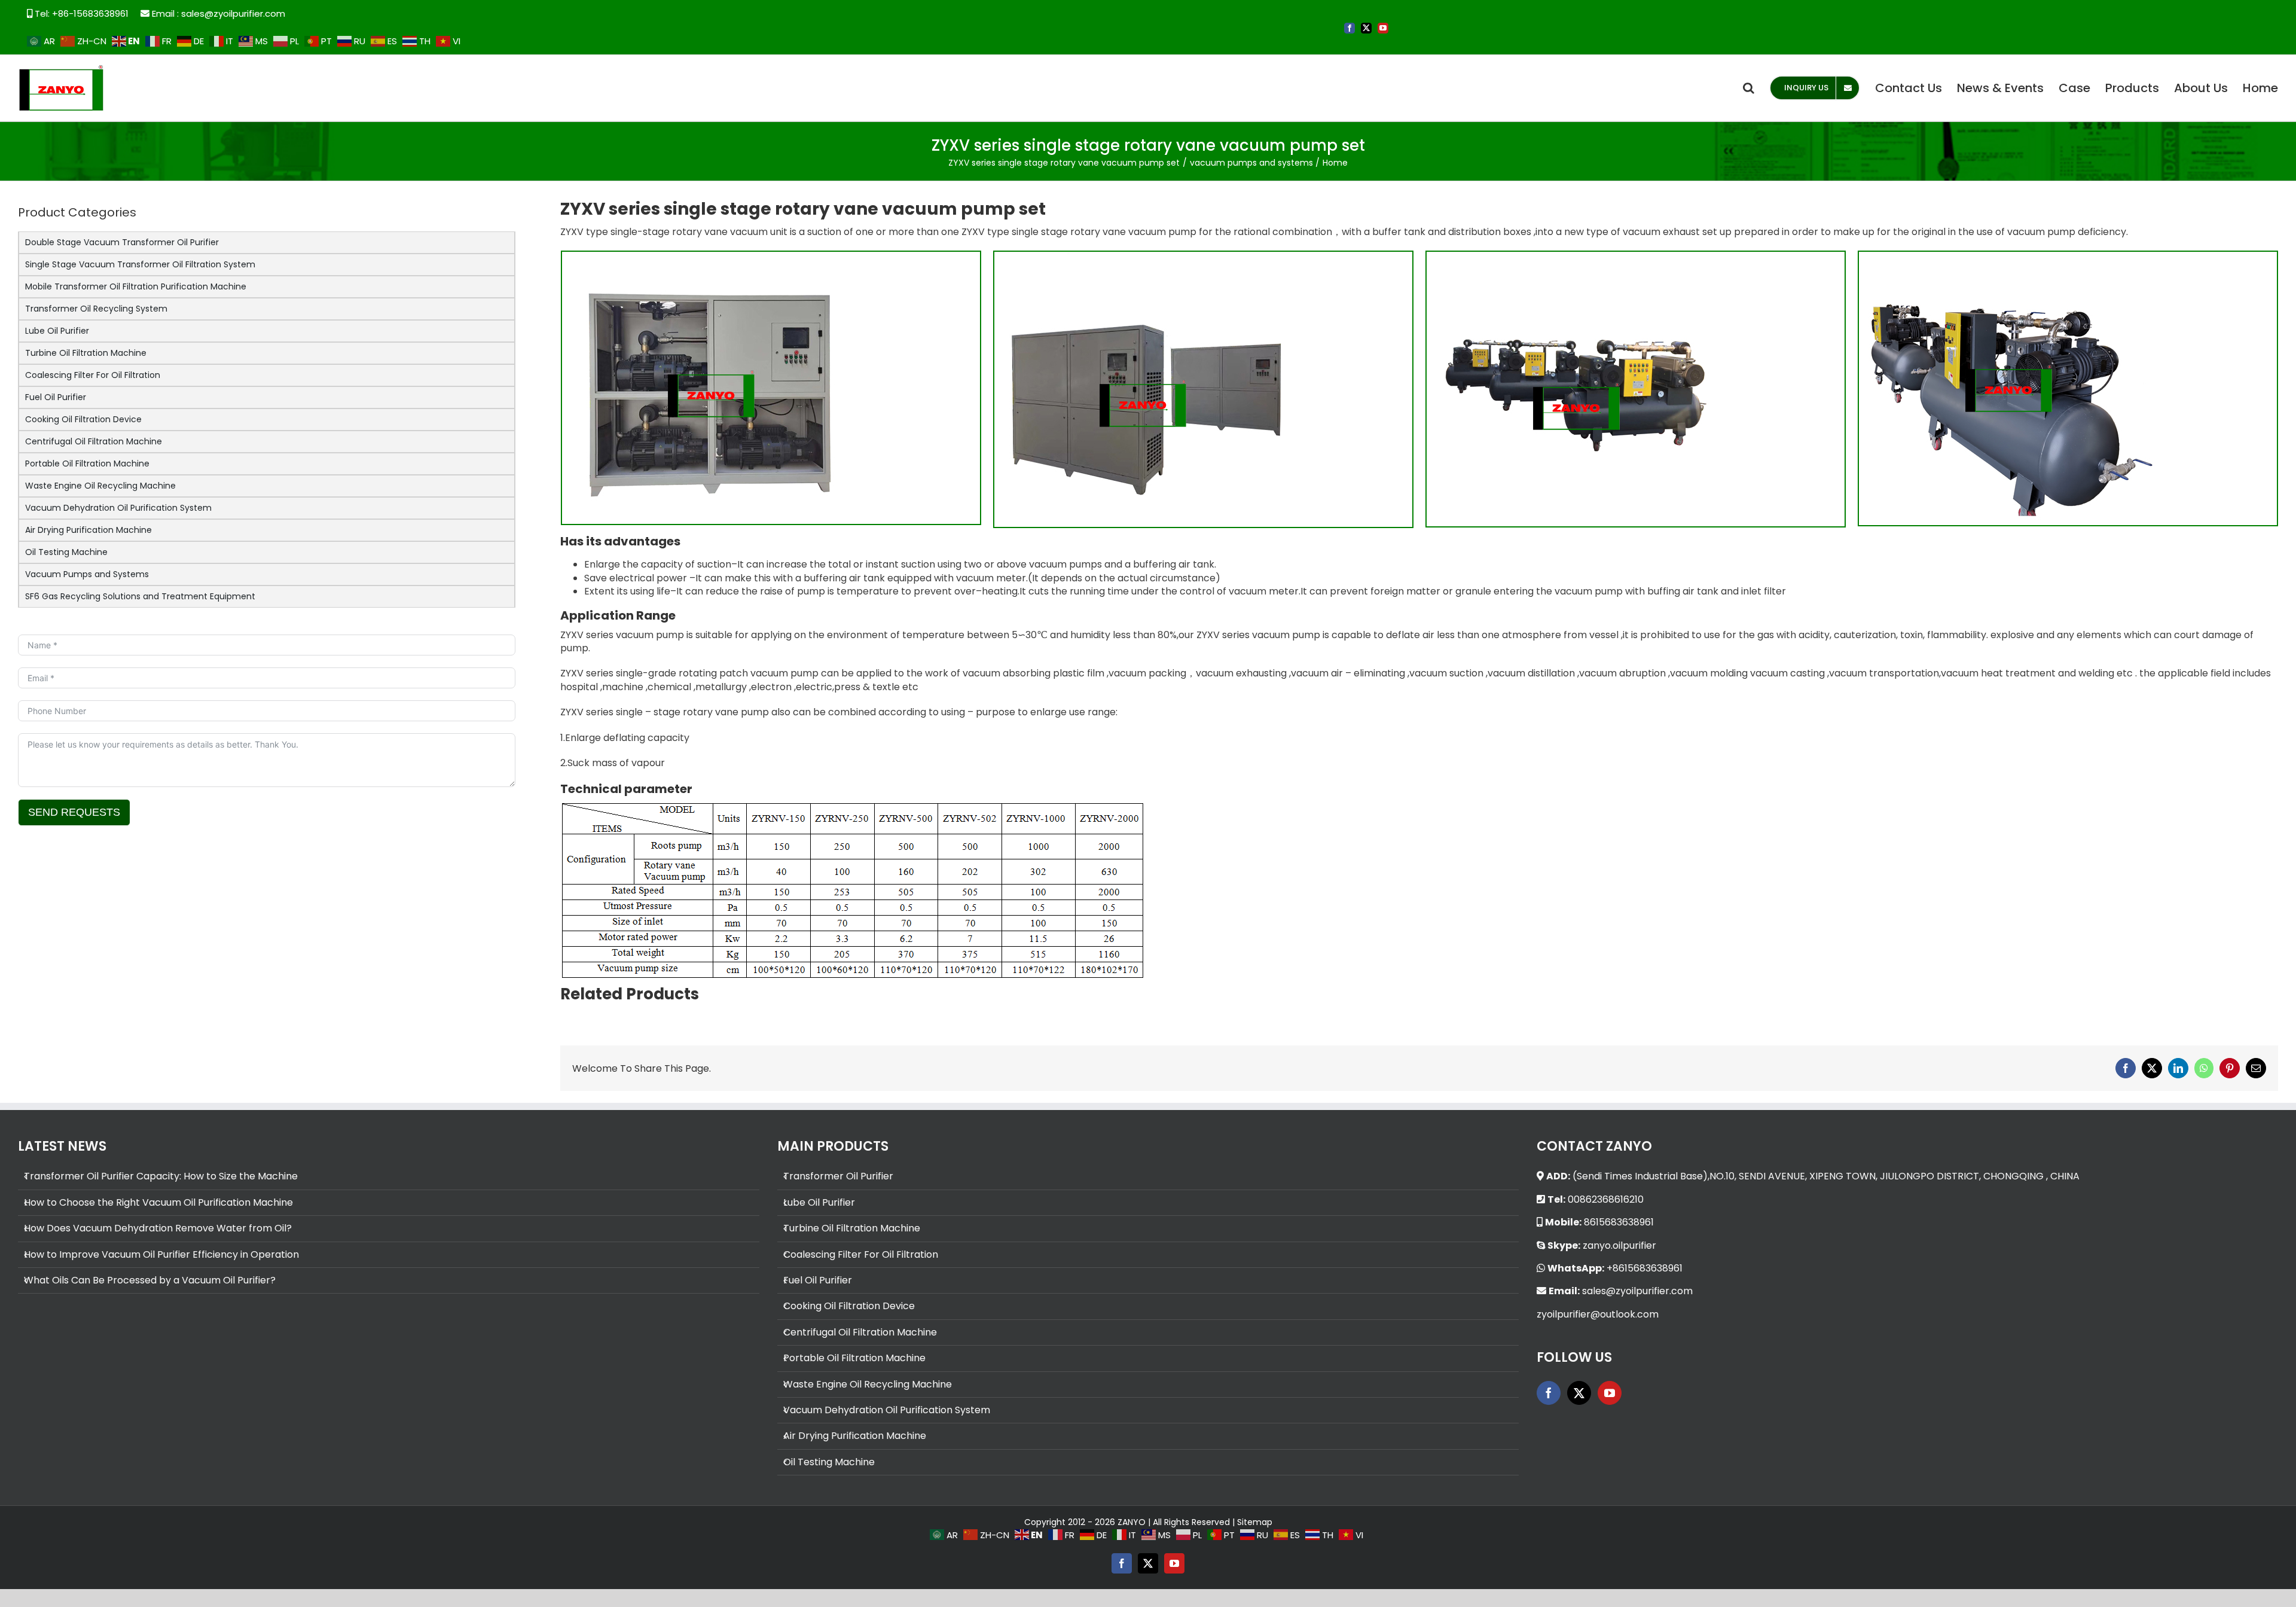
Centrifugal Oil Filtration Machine (94, 441)
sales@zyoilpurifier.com (233, 13)
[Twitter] (1579, 1393)
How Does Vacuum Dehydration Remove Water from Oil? (158, 1228)
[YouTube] (1610, 1393)
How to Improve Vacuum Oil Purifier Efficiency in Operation (161, 1255)
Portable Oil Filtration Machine (87, 464)
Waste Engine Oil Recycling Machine (100, 486)
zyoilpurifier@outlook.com (1598, 1314)
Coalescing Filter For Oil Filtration (93, 375)
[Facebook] (1549, 1393)
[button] (1749, 88)
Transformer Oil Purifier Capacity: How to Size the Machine (161, 1176)
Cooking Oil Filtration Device (83, 419)
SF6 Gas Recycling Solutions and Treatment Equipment (140, 596)
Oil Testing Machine (66, 552)
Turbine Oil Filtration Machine (86, 353)
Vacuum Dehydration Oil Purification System (118, 508)
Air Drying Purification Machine (88, 530)
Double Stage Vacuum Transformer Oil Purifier (122, 242)
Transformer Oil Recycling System (96, 309)
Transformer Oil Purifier (838, 1176)
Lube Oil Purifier (57, 331)
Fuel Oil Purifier (56, 397)
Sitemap (1255, 1522)
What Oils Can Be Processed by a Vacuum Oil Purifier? (150, 1280)
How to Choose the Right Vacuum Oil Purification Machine (158, 1203)
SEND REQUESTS (74, 812)
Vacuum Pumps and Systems (87, 574)
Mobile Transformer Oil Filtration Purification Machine (136, 286)
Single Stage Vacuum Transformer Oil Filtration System (140, 264)
